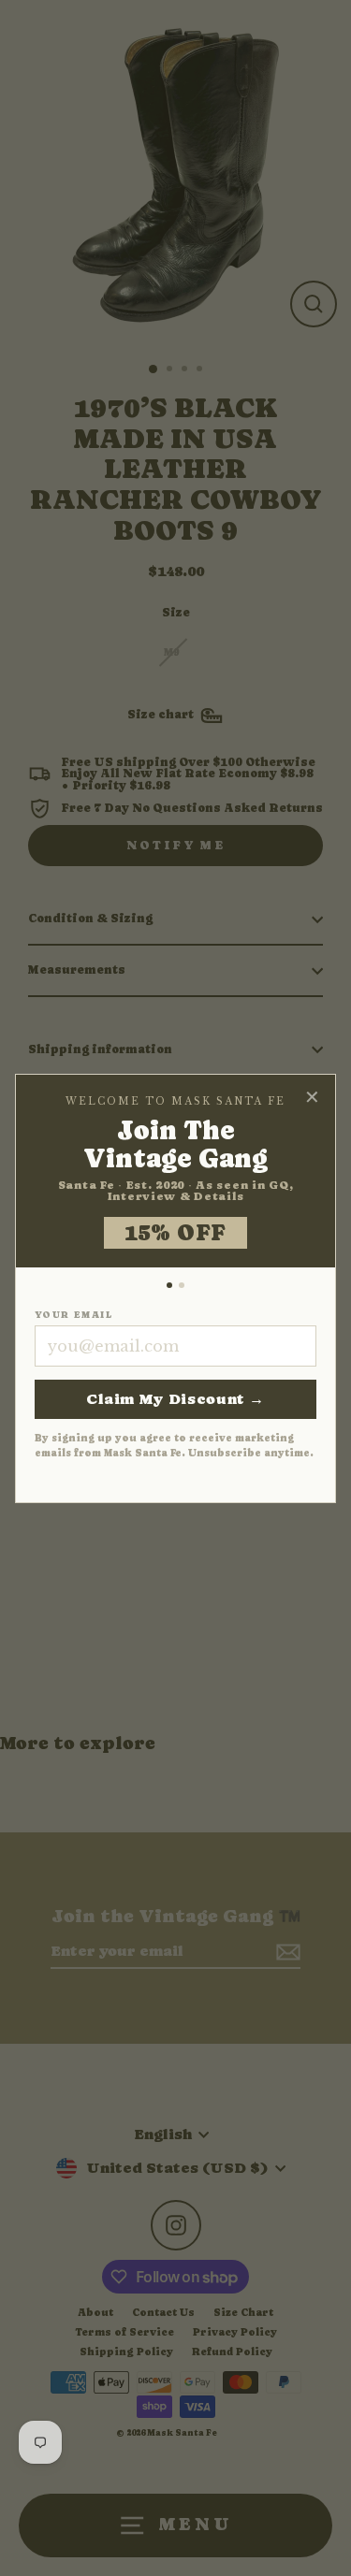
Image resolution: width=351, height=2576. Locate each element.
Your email (73, 1315)
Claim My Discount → (175, 1399)
